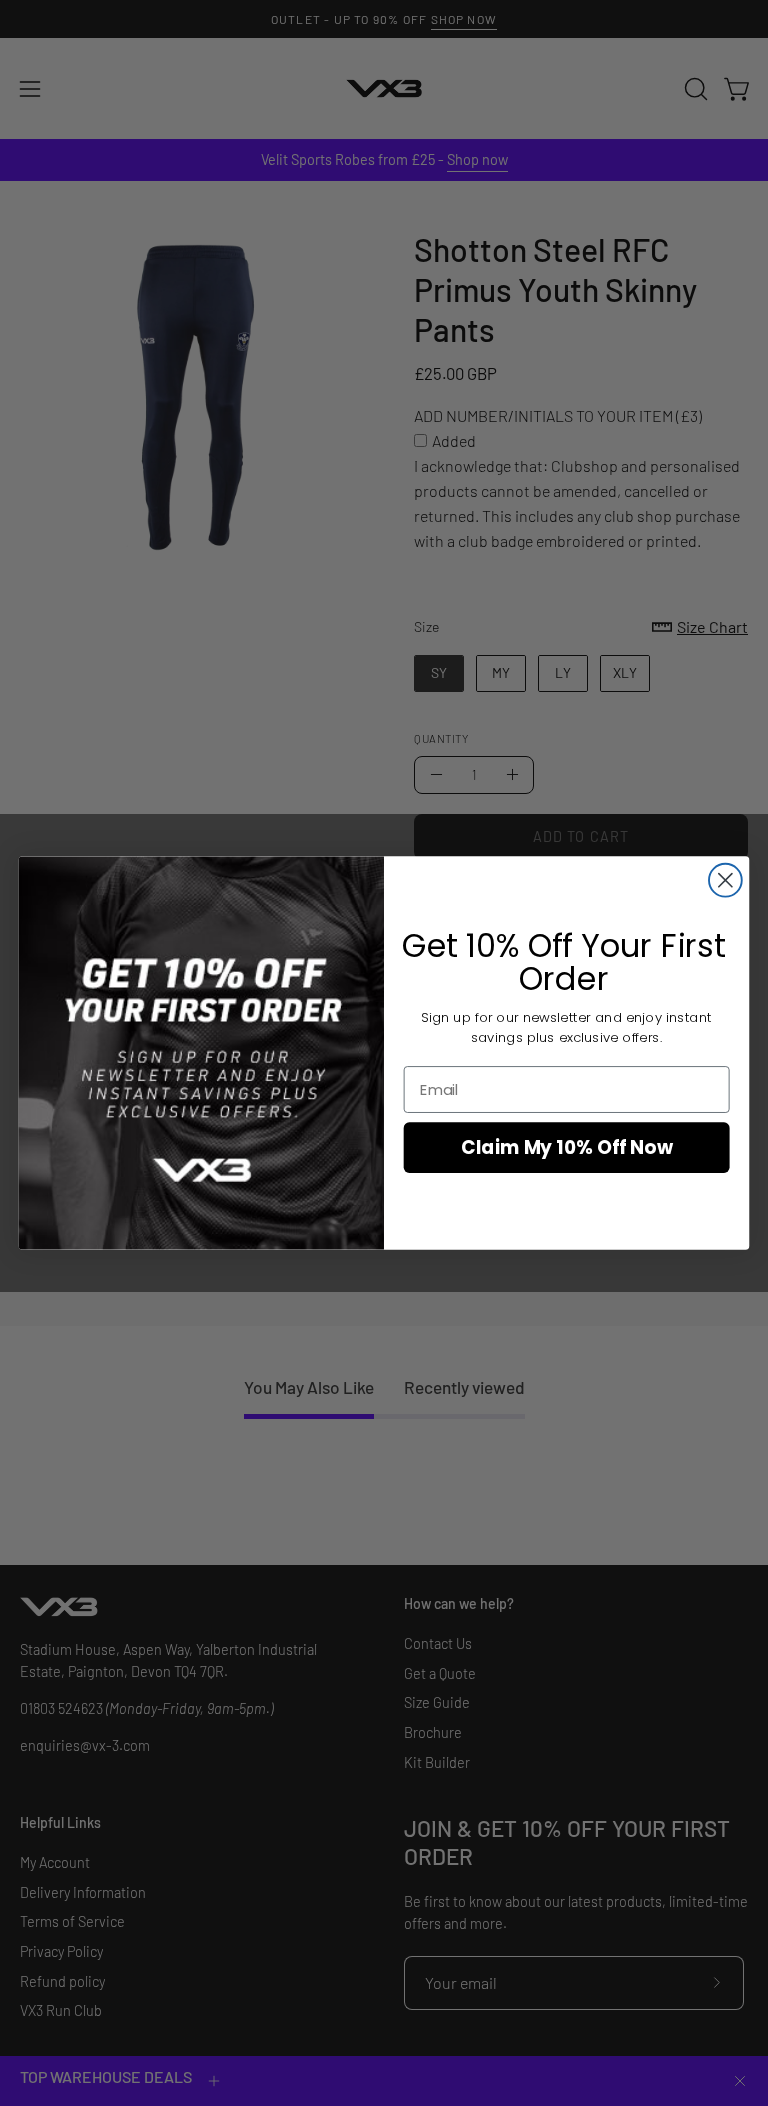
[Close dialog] (725, 880)
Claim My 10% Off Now (567, 1148)
